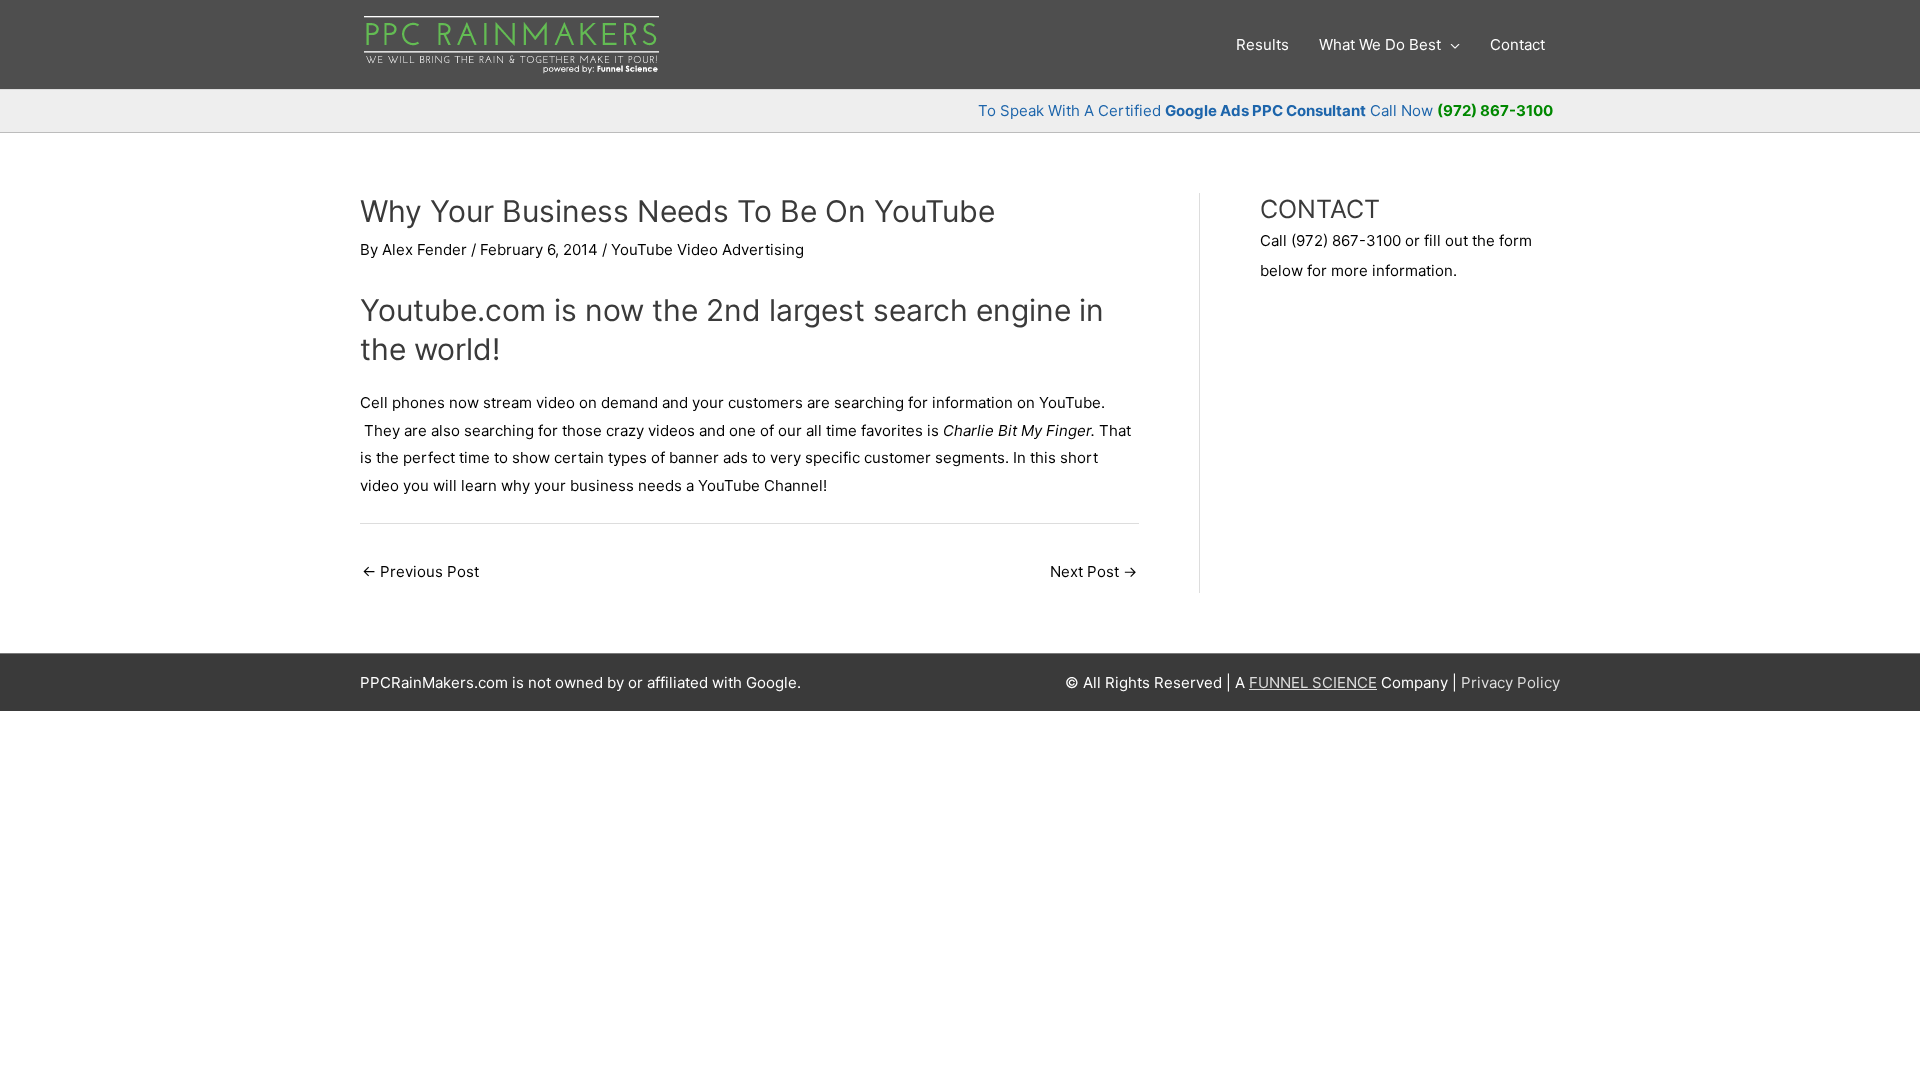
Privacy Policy (1510, 682)
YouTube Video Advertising (707, 249)
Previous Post (420, 571)
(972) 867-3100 (1495, 110)
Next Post (1093, 571)
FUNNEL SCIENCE (1313, 682)
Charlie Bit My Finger (1017, 430)
